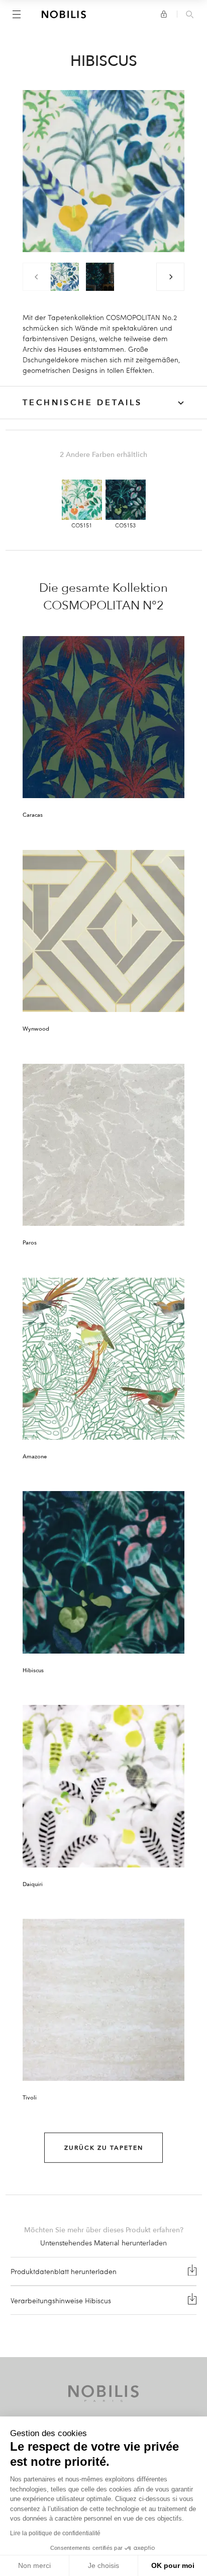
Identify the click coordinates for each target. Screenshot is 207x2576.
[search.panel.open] (190, 15)
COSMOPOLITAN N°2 (103, 605)
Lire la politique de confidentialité (55, 2533)
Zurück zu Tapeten (104, 2148)
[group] (65, 277)
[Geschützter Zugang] (164, 14)
